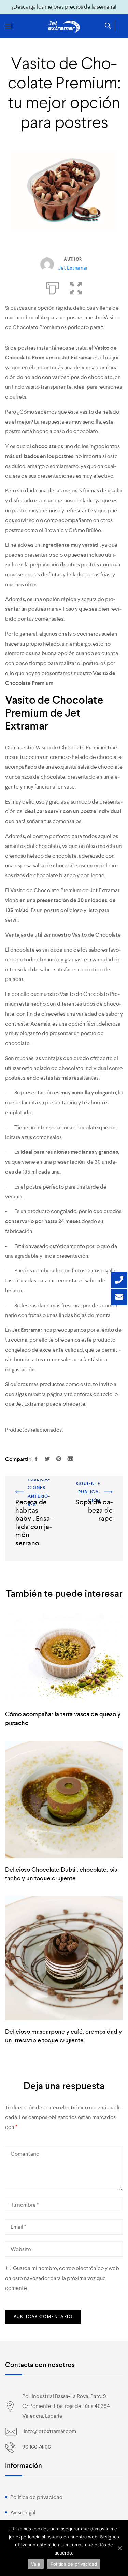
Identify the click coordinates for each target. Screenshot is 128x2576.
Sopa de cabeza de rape (94, 1484)
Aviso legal (23, 2512)
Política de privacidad (37, 2497)
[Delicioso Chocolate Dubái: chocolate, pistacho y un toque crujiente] (64, 1800)
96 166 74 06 (37, 2447)
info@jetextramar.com (50, 2431)
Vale (36, 2564)
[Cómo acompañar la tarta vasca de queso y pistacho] (64, 1658)
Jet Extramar (73, 268)
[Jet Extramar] (64, 27)
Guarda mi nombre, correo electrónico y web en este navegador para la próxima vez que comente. (62, 2278)
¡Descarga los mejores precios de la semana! (64, 7)
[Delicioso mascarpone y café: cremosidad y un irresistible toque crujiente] (64, 1958)
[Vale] (119, 2548)
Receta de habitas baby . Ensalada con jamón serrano (34, 1494)
